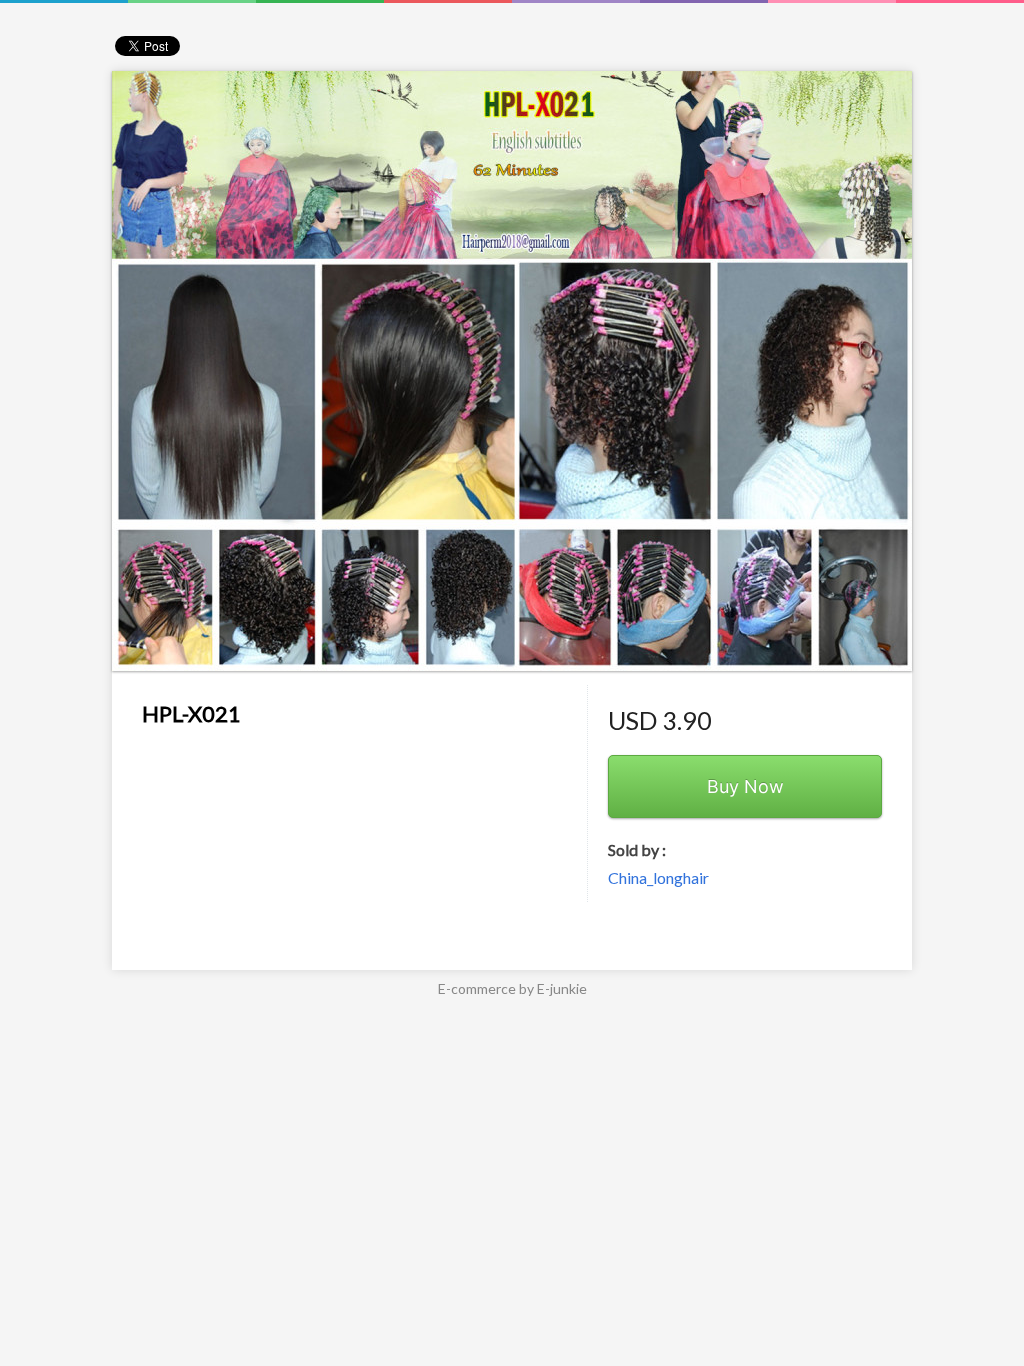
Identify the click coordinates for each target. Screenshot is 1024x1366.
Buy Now (745, 786)
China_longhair (658, 877)
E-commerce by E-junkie (512, 988)
